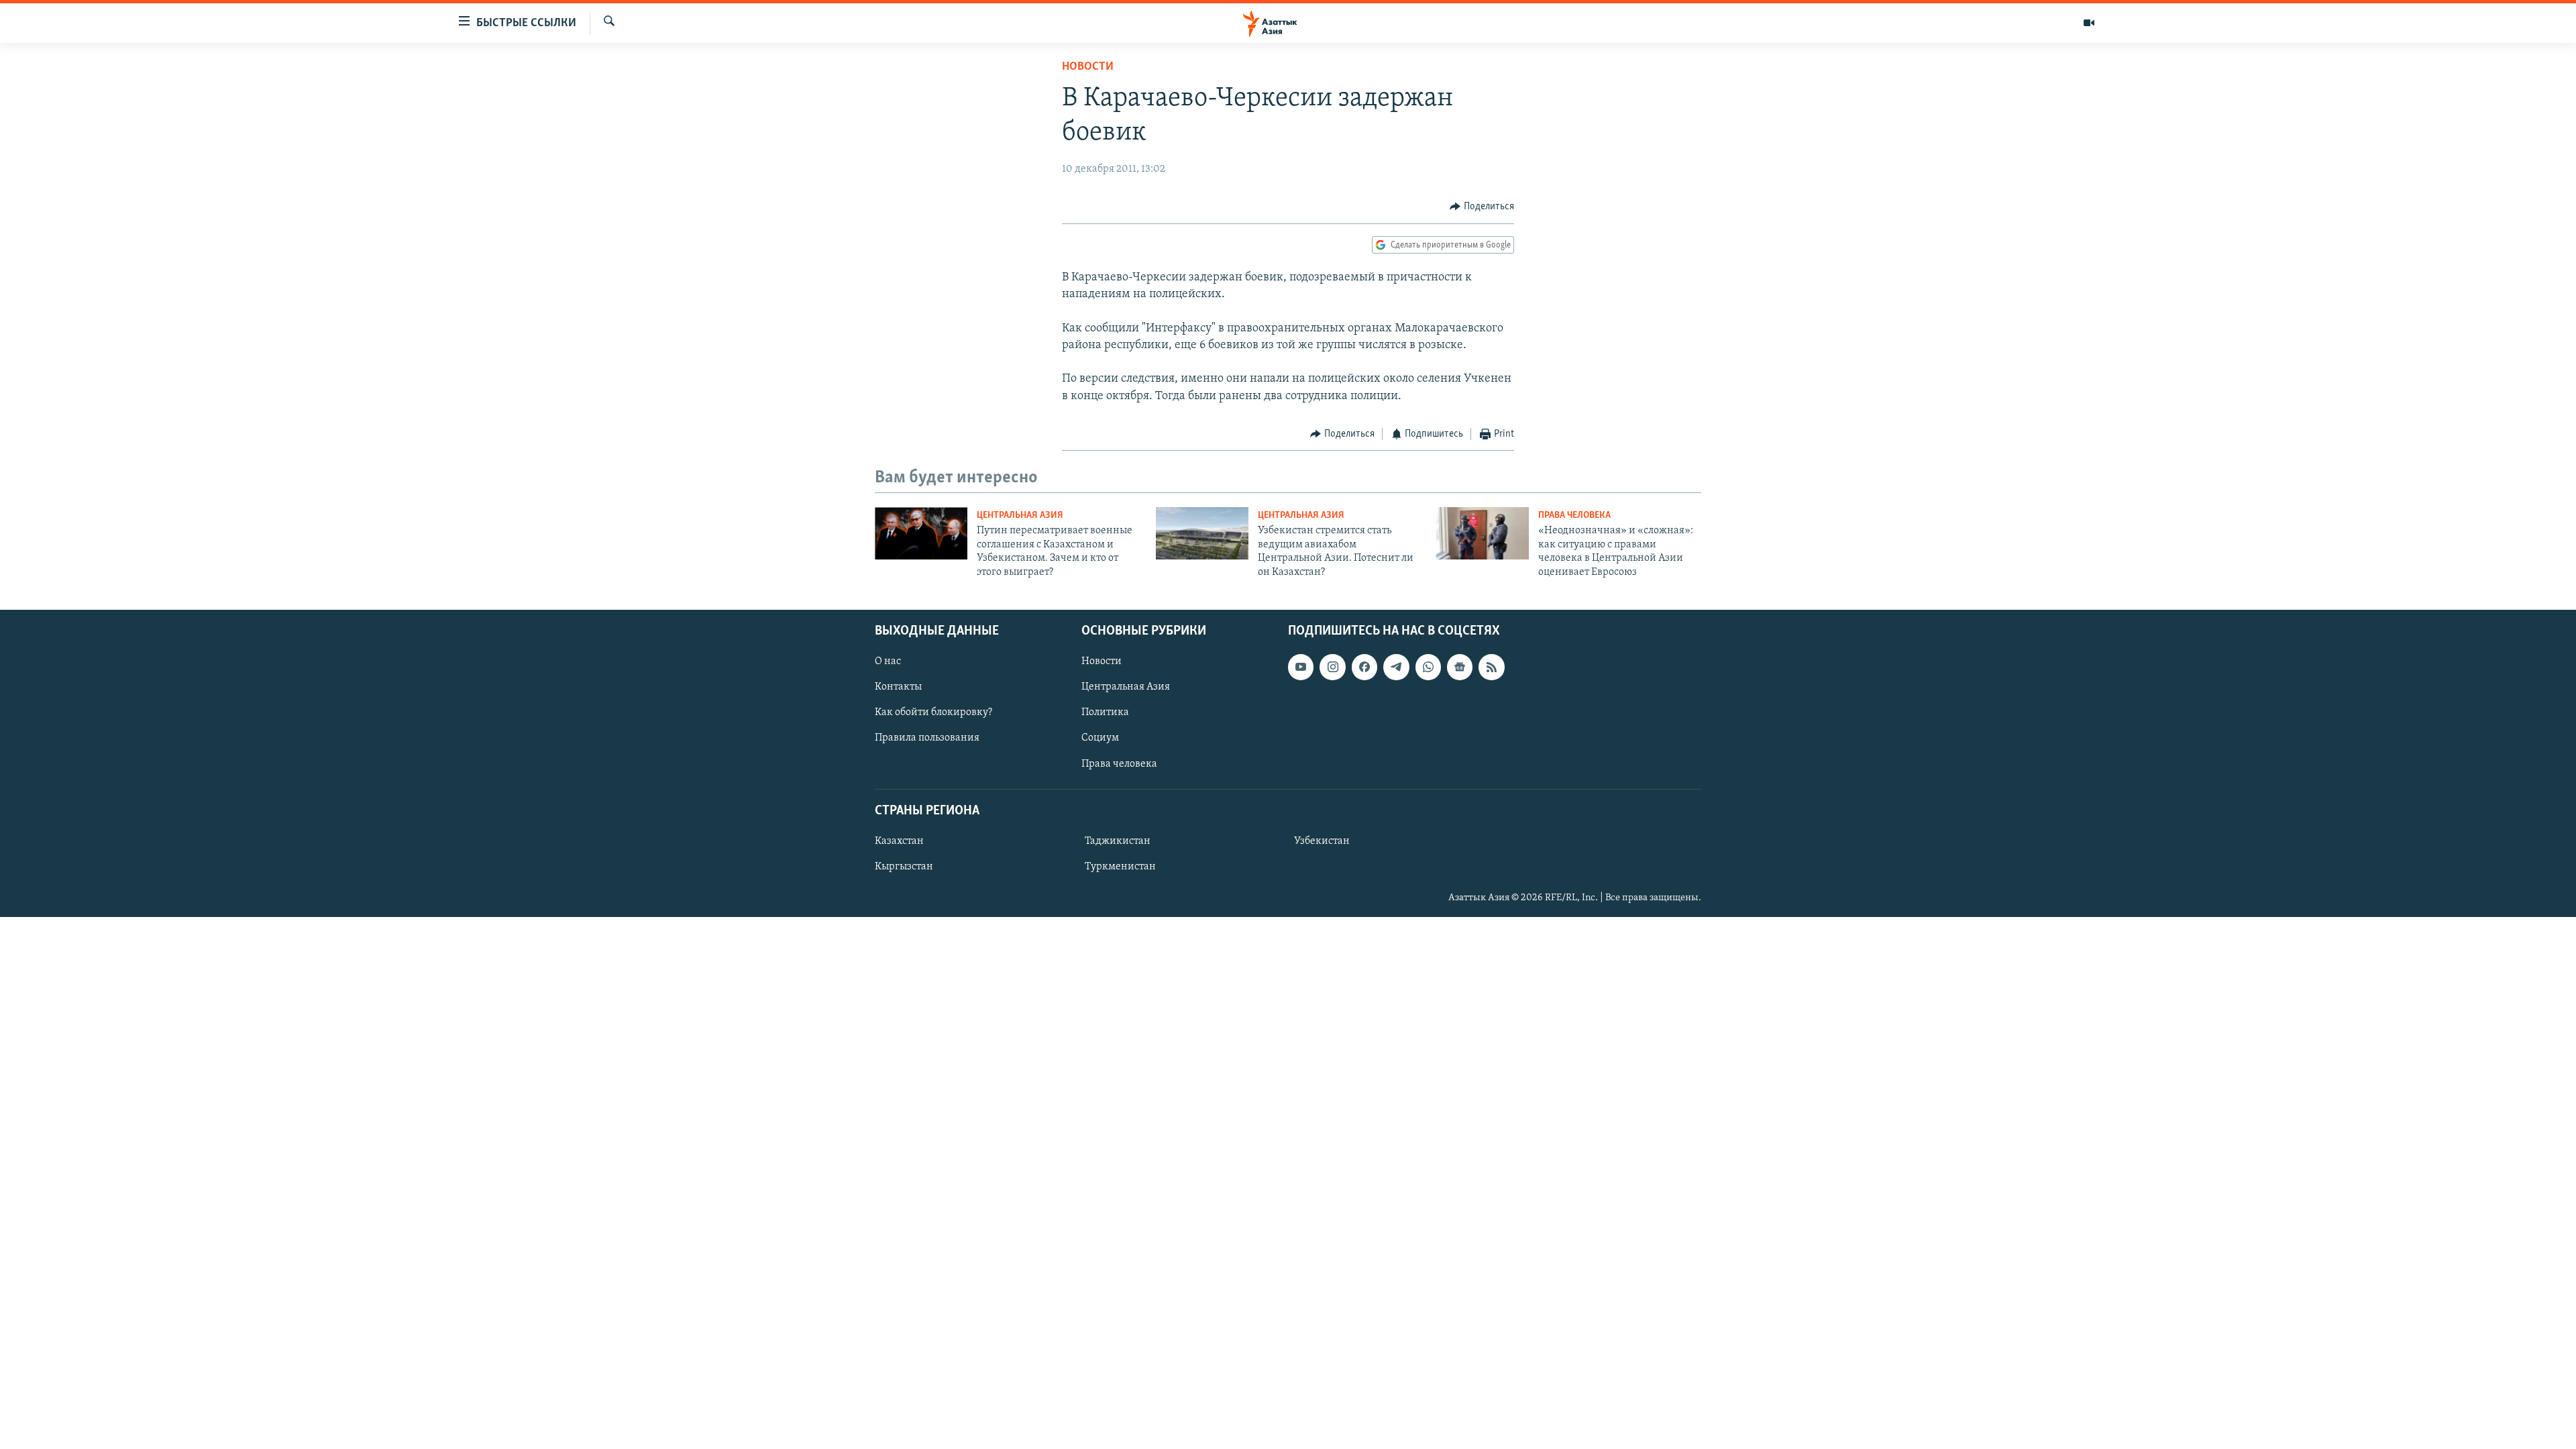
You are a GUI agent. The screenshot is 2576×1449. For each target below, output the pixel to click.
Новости (1088, 67)
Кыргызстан (904, 867)
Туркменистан (1120, 867)
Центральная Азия (1020, 516)
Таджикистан (1118, 841)
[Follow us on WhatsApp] (1428, 667)
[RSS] (1491, 667)
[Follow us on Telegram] (1396, 667)
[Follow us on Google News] (1460, 667)
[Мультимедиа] (2089, 23)
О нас (888, 661)
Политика (1105, 712)
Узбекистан (1322, 841)
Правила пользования (927, 738)
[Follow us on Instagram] (1332, 667)
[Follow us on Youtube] (1301, 667)
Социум (1100, 738)
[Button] (1482, 207)
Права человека (1574, 516)
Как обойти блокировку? (933, 712)
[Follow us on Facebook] (1364, 667)
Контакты (898, 687)
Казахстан (899, 841)
